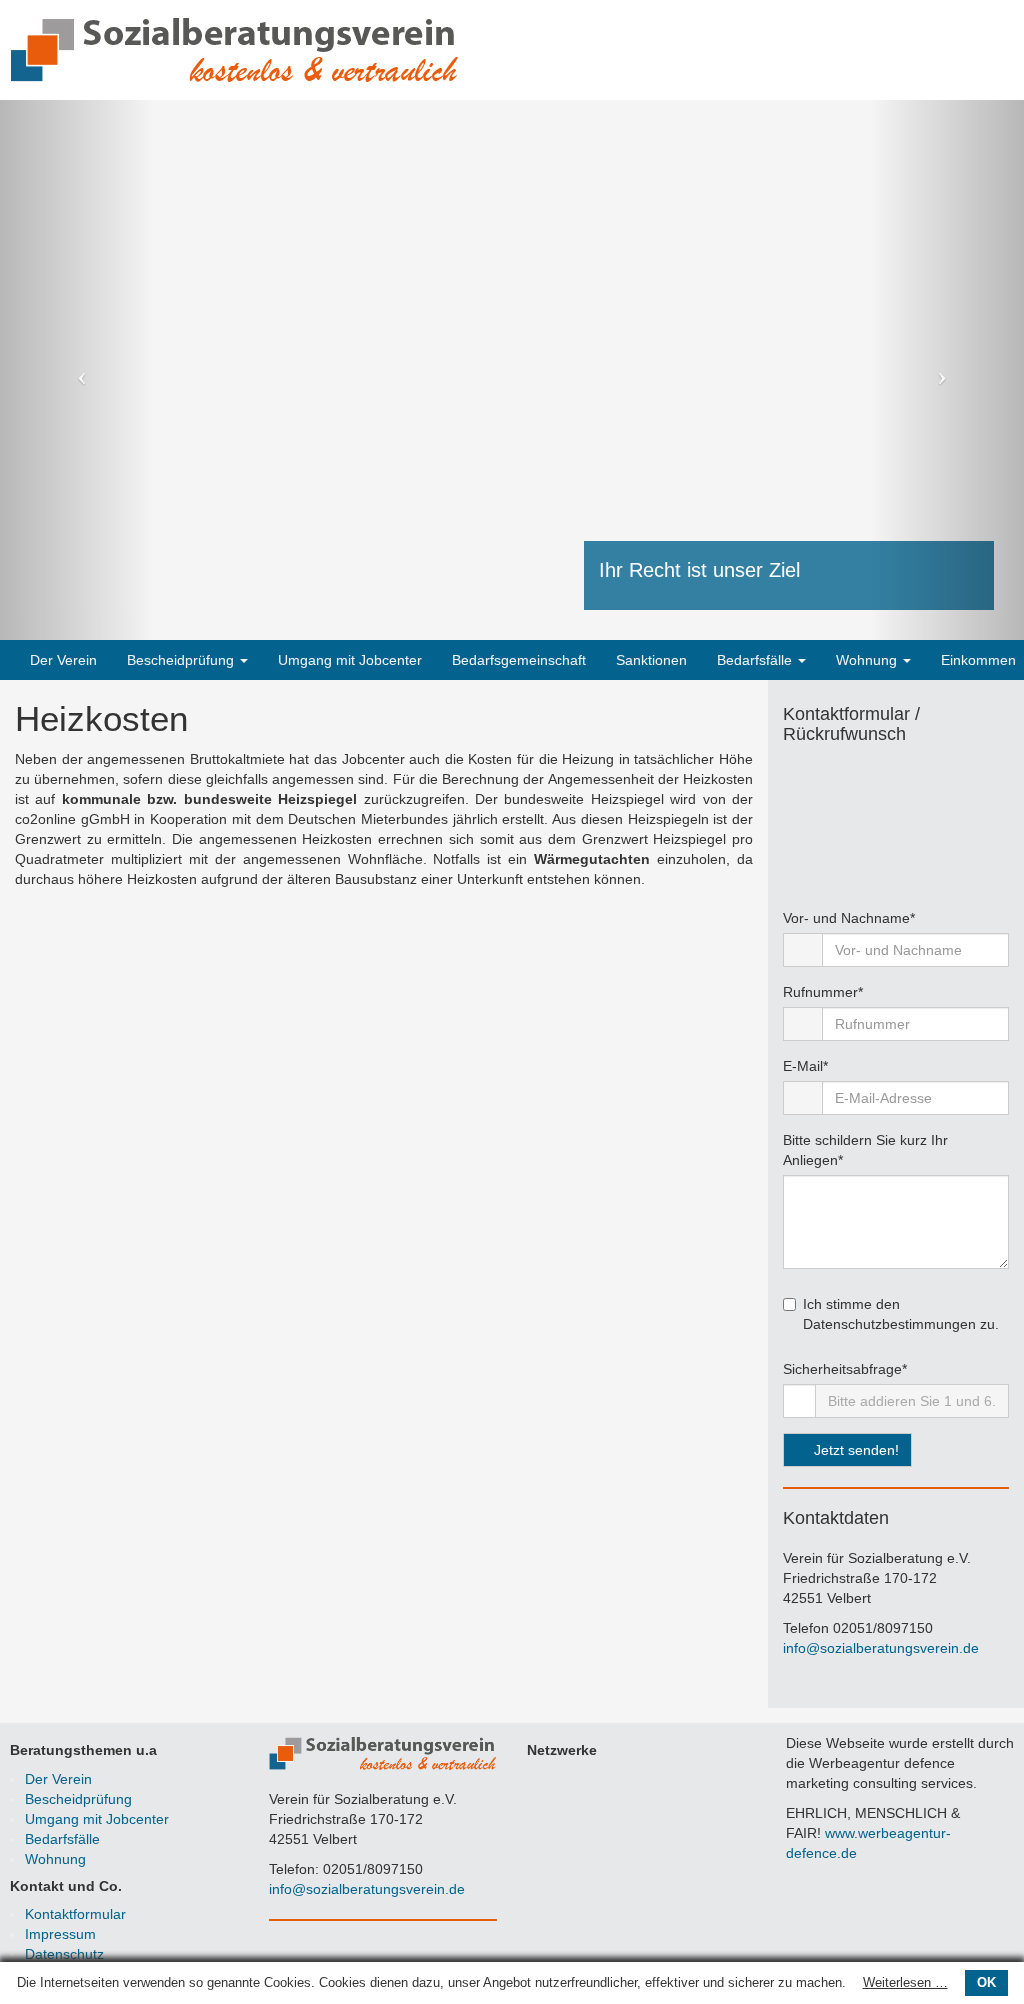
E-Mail (805, 1065)
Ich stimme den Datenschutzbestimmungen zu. (901, 1314)
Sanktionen (651, 660)
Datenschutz (64, 1954)
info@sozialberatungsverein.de (881, 1648)
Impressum (60, 1934)
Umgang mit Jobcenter (350, 660)
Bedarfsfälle (756, 660)
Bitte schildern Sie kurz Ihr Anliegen (865, 1150)
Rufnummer (823, 991)
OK (986, 1982)
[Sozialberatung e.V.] (235, 49)
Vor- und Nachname (849, 917)
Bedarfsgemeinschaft (519, 660)
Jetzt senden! (854, 1450)
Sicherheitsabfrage (845, 1368)
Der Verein (63, 660)
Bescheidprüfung (182, 660)
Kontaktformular (75, 1914)
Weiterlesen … (905, 1982)
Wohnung (868, 660)
